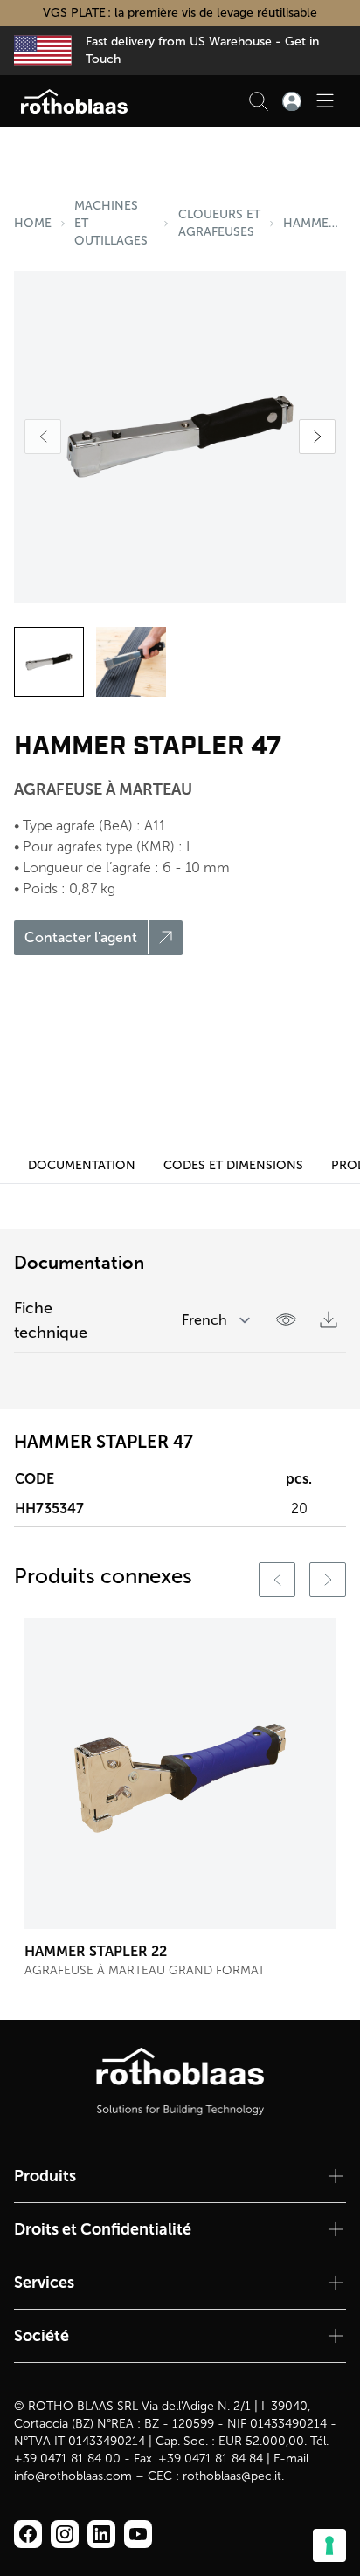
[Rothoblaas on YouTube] (138, 2534)
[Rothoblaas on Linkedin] (65, 2534)
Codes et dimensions (233, 1165)
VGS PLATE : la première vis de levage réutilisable (180, 13)
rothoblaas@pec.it (232, 2476)
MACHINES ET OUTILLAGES (111, 223)
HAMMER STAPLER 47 (315, 223)
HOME (33, 223)
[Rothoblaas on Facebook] (28, 2534)
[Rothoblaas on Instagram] (101, 2534)
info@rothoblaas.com (73, 2476)
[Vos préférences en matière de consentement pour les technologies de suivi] (329, 2545)
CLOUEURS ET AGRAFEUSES (219, 223)
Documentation (82, 1165)
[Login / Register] (292, 101)
